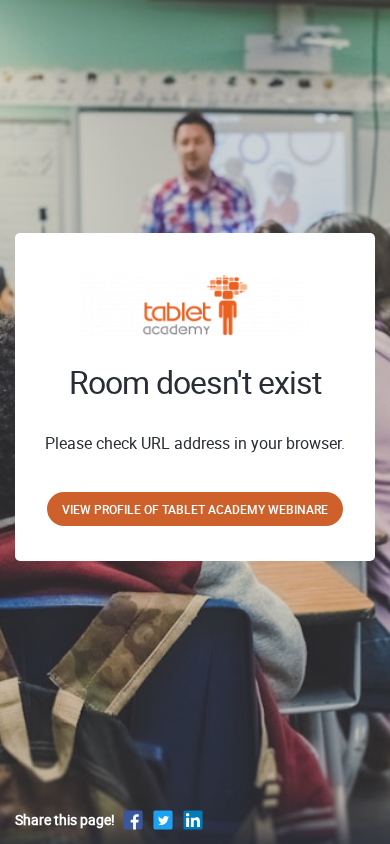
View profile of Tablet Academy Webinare (195, 509)
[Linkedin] (193, 819)
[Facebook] (133, 819)
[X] (163, 819)
